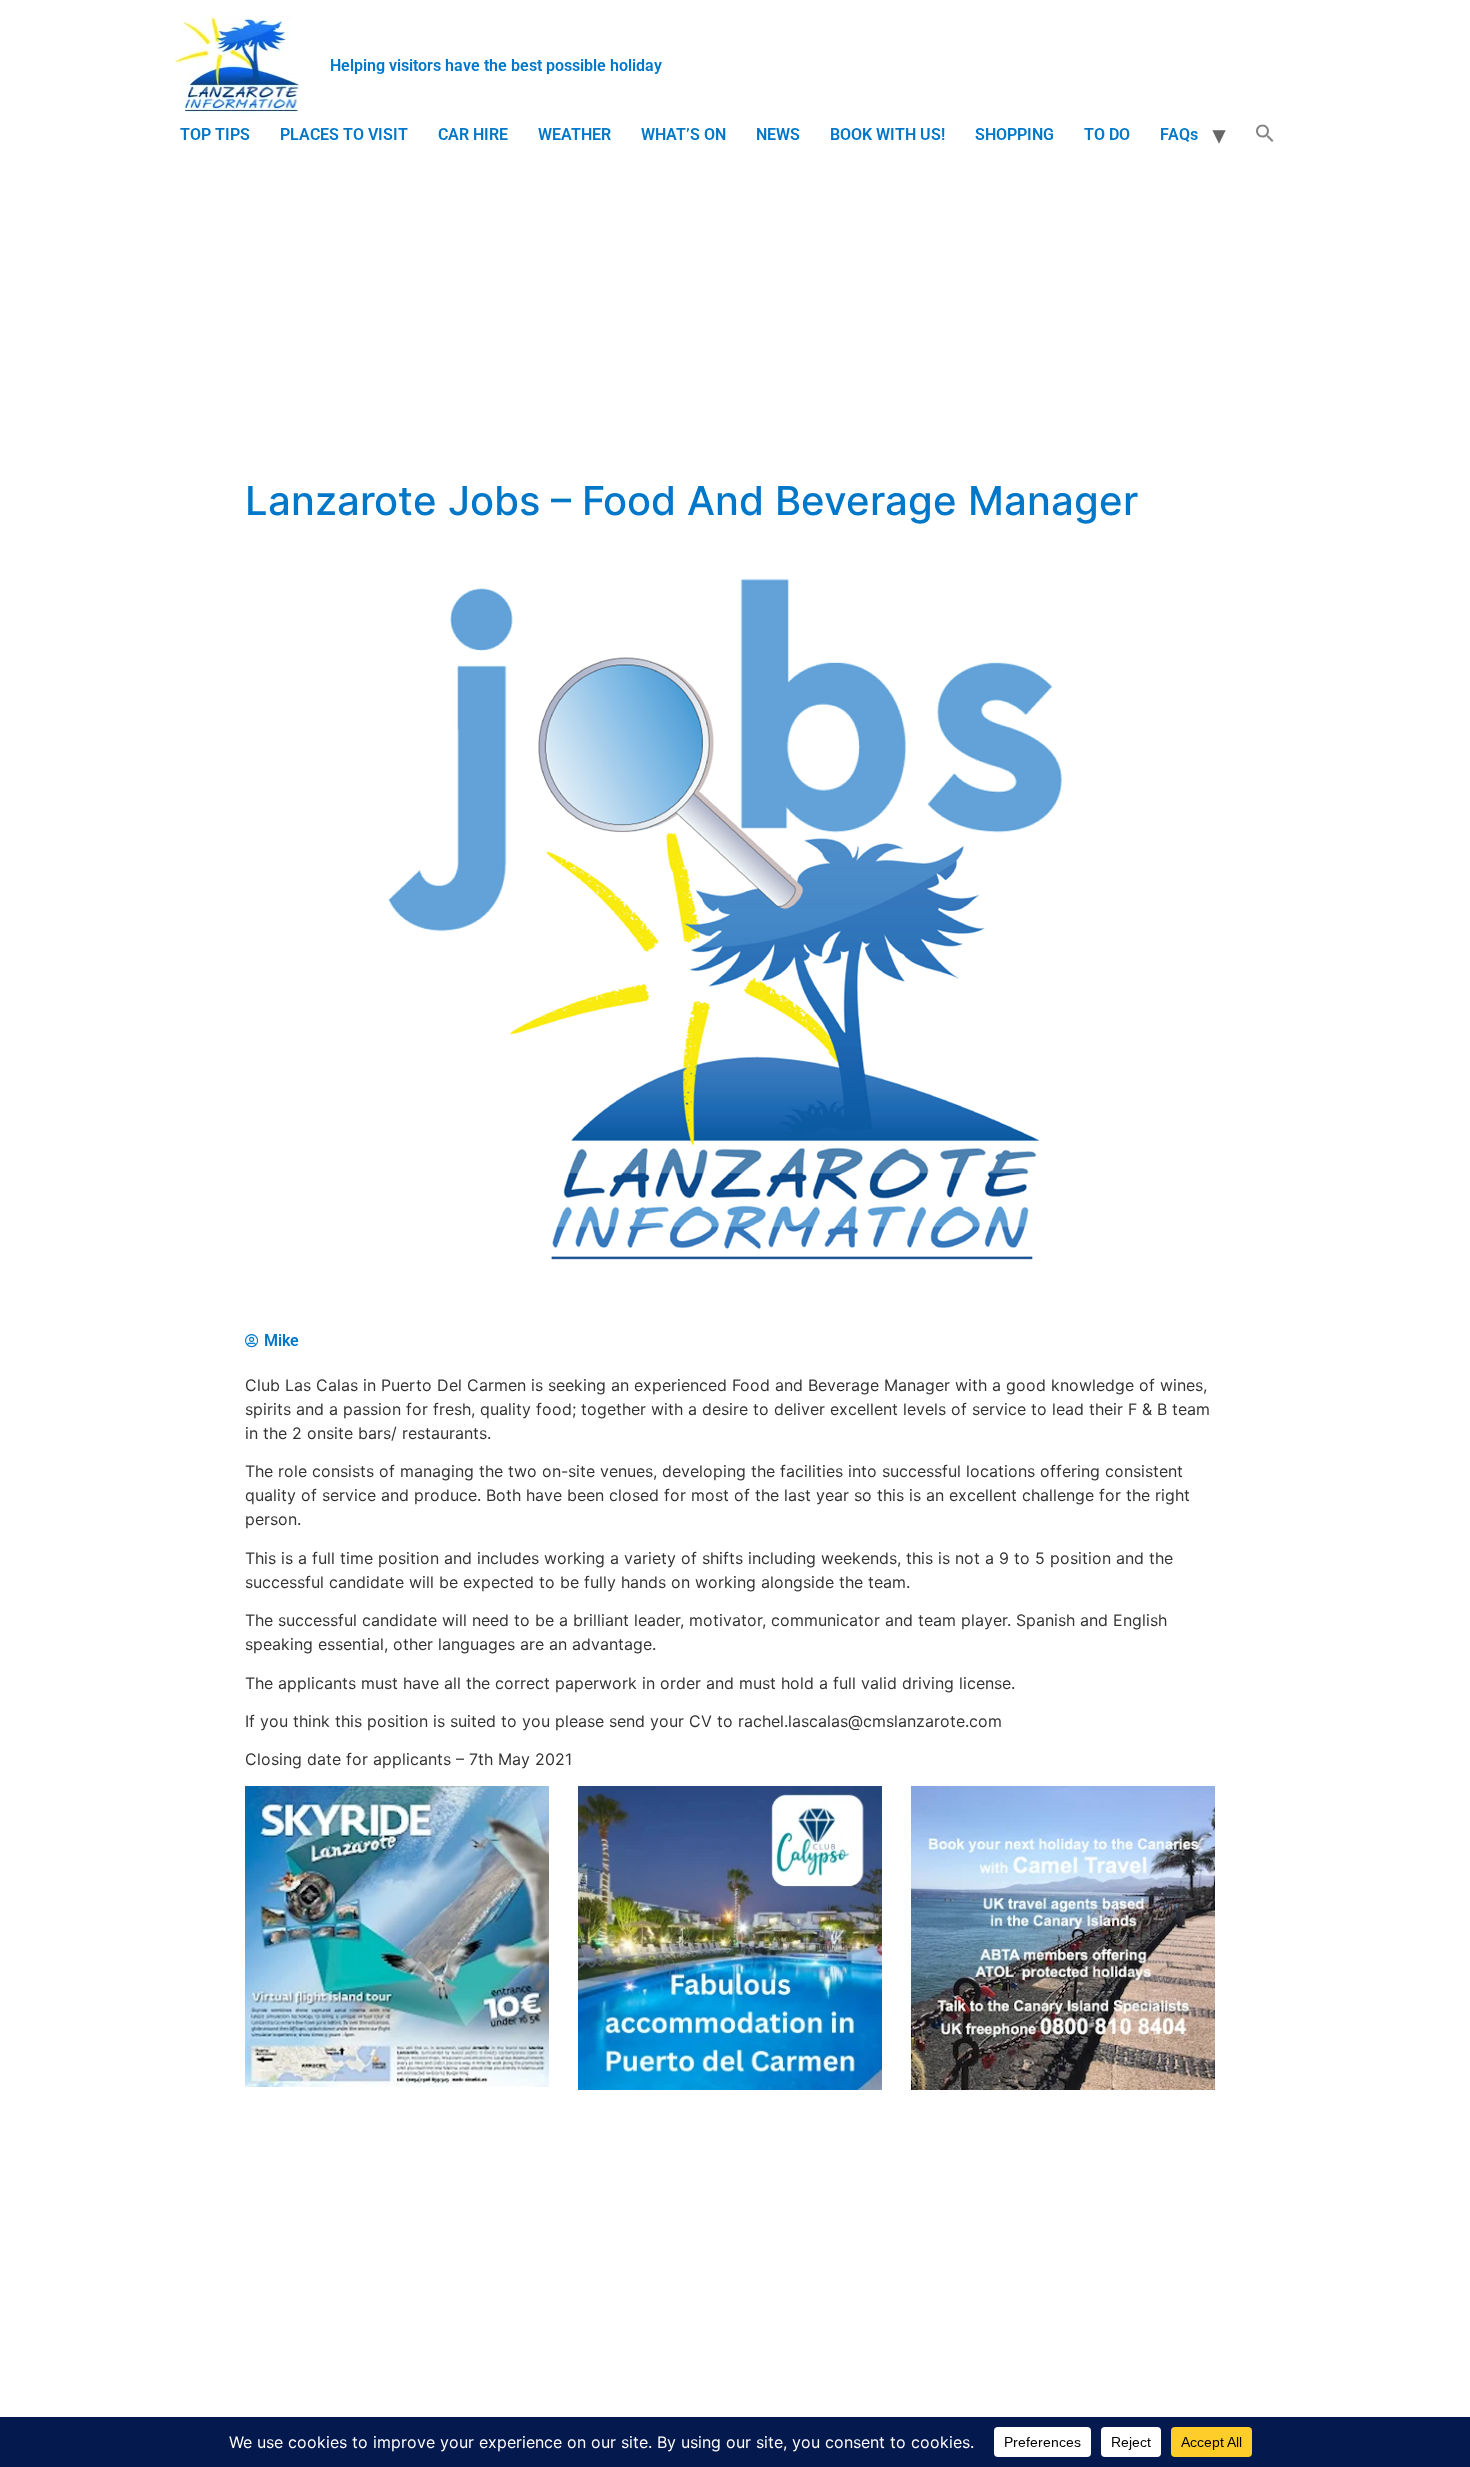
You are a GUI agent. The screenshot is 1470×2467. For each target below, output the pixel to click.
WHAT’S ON (683, 134)
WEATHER (574, 134)
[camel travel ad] (1063, 2084)
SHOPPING (1014, 134)
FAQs (1179, 134)
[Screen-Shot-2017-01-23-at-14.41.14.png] (397, 2081)
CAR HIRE (473, 134)
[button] (1265, 135)
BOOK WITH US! (887, 134)
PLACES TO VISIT (344, 134)
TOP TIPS (215, 134)
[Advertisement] (735, 305)
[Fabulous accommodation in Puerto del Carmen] (730, 2084)
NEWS (778, 134)
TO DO (1107, 134)
